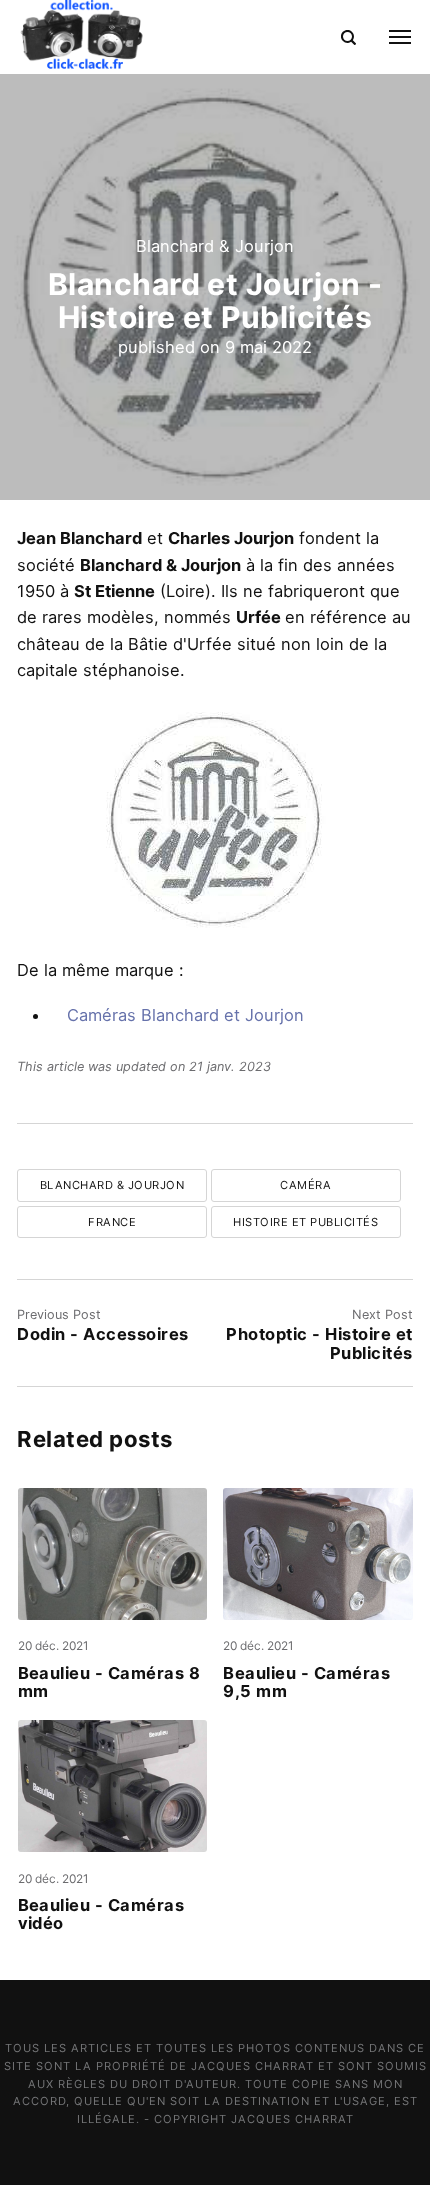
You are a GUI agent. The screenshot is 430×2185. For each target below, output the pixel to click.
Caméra (305, 1185)
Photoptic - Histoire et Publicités (319, 1343)
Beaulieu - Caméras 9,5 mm (306, 1682)
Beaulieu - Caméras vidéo (101, 1914)
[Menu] (388, 37)
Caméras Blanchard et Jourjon (185, 1015)
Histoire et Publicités (305, 1222)
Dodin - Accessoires (102, 1334)
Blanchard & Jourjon (215, 246)
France (112, 1222)
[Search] (348, 36)
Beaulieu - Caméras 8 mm (109, 1682)
